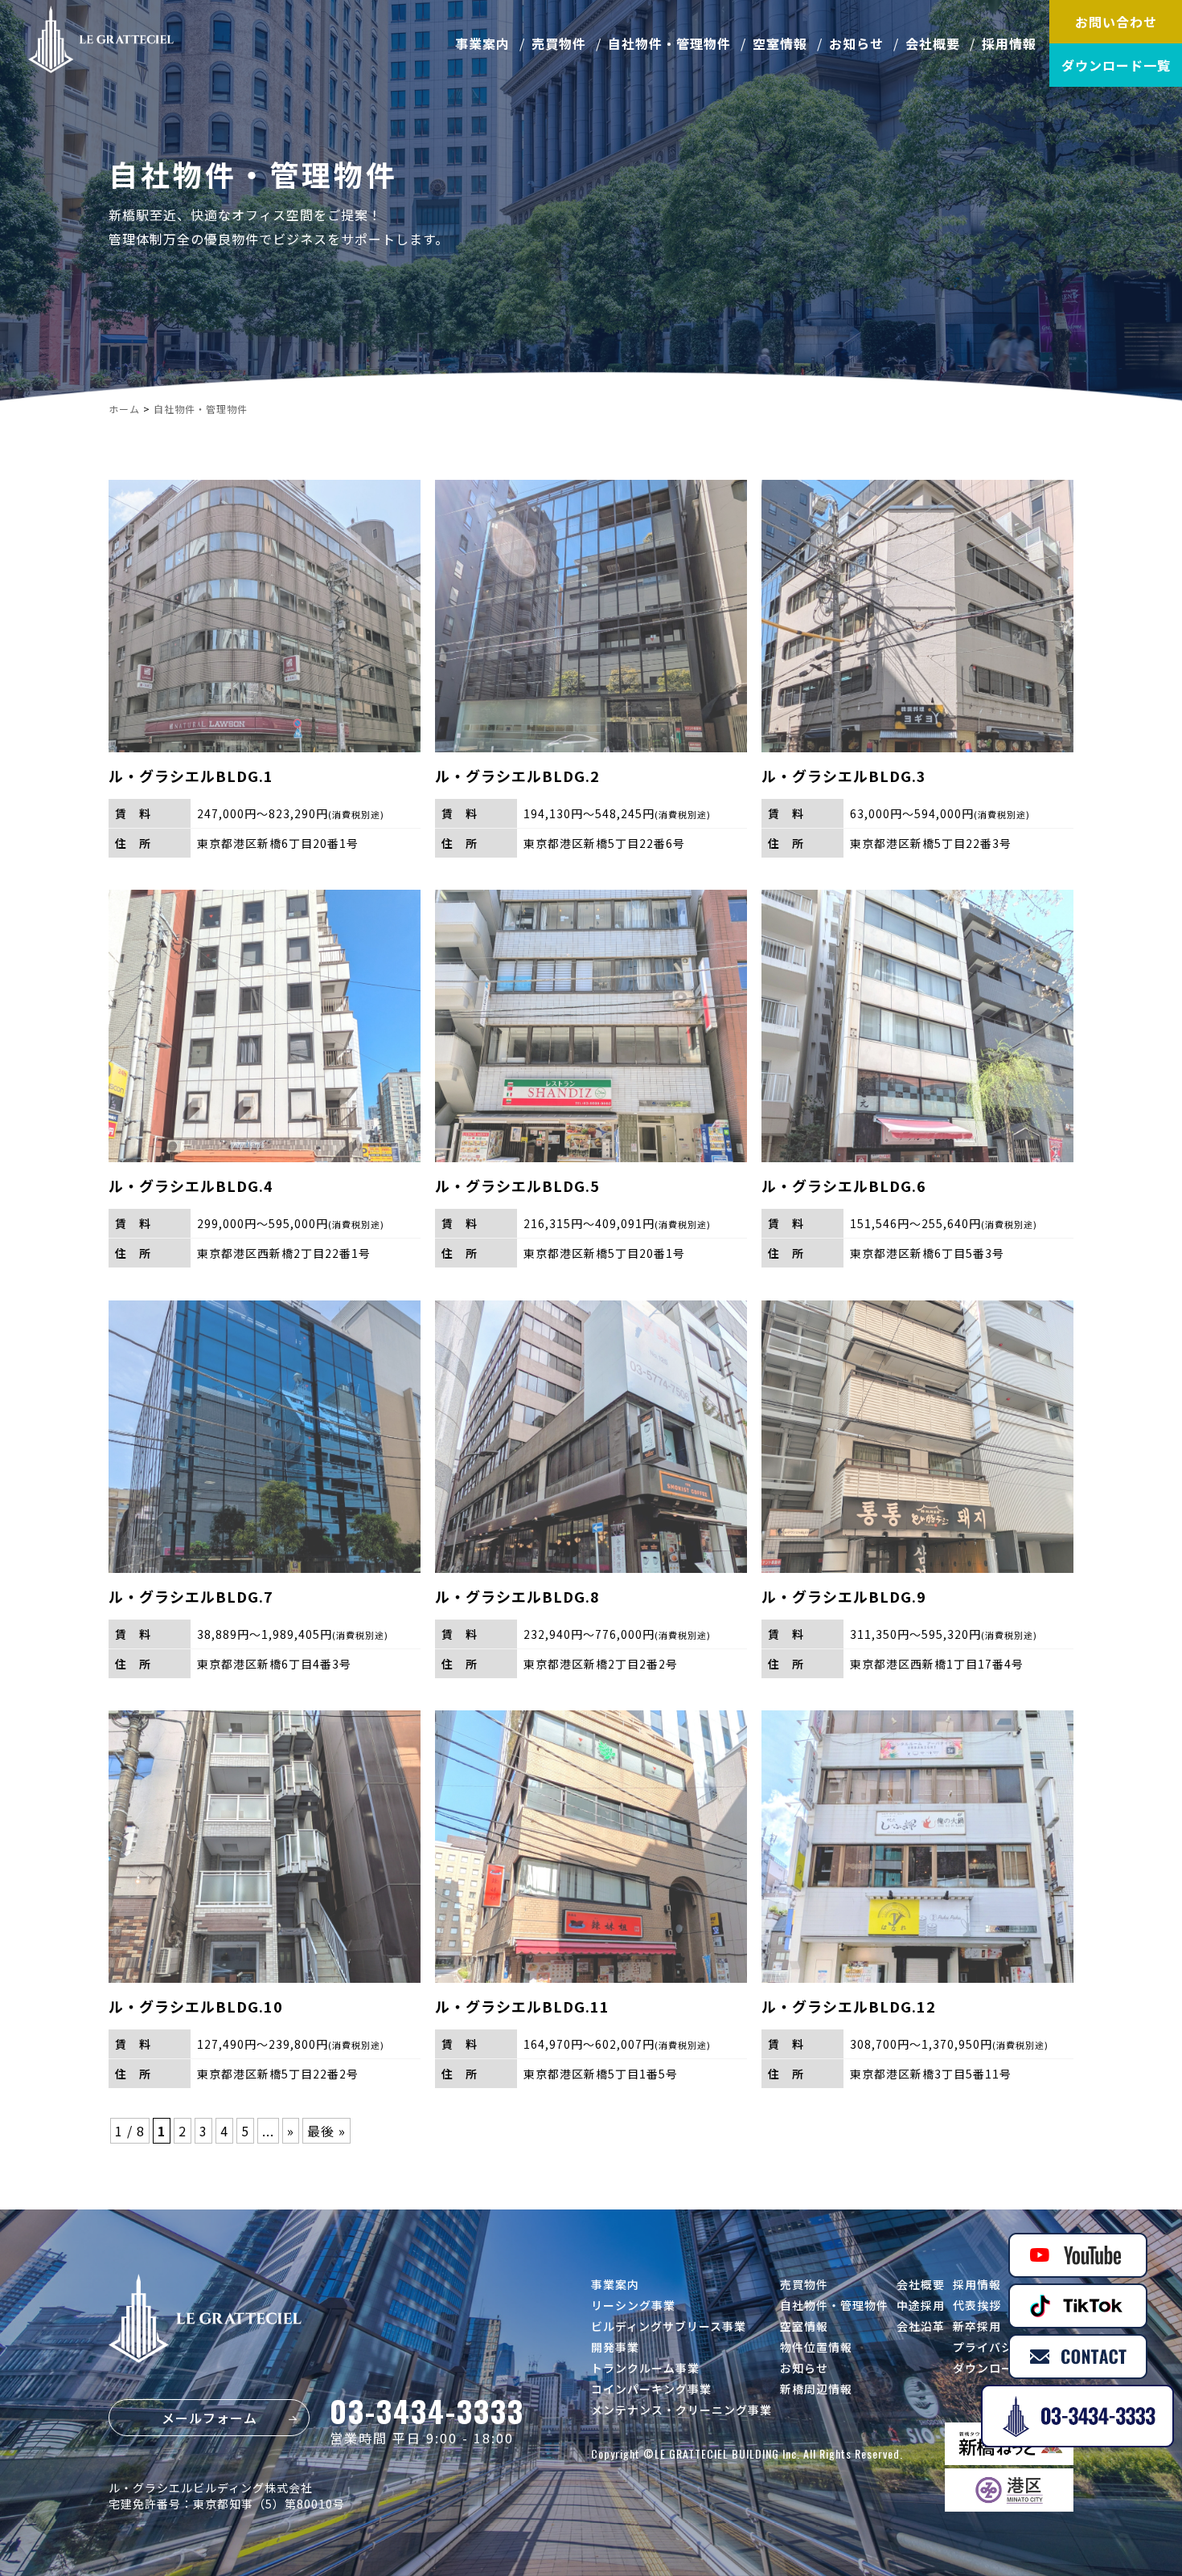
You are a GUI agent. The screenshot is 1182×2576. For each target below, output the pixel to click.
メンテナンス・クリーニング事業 (681, 2410)
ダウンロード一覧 (1116, 65)
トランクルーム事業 (645, 2368)
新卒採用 (977, 2326)
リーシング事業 (633, 2305)
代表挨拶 (977, 2305)
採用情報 (1009, 43)
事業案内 (482, 43)
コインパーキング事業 (651, 2389)
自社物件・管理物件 (669, 43)
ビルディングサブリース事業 (669, 2326)
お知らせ (856, 43)
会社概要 (933, 43)
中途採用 (921, 2305)
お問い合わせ (1116, 22)
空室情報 (780, 43)
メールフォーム (209, 2418)
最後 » (326, 2131)
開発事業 (615, 2347)
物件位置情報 (816, 2347)
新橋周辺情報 (816, 2389)
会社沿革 (921, 2326)
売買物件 (559, 43)
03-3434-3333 (427, 2410)
